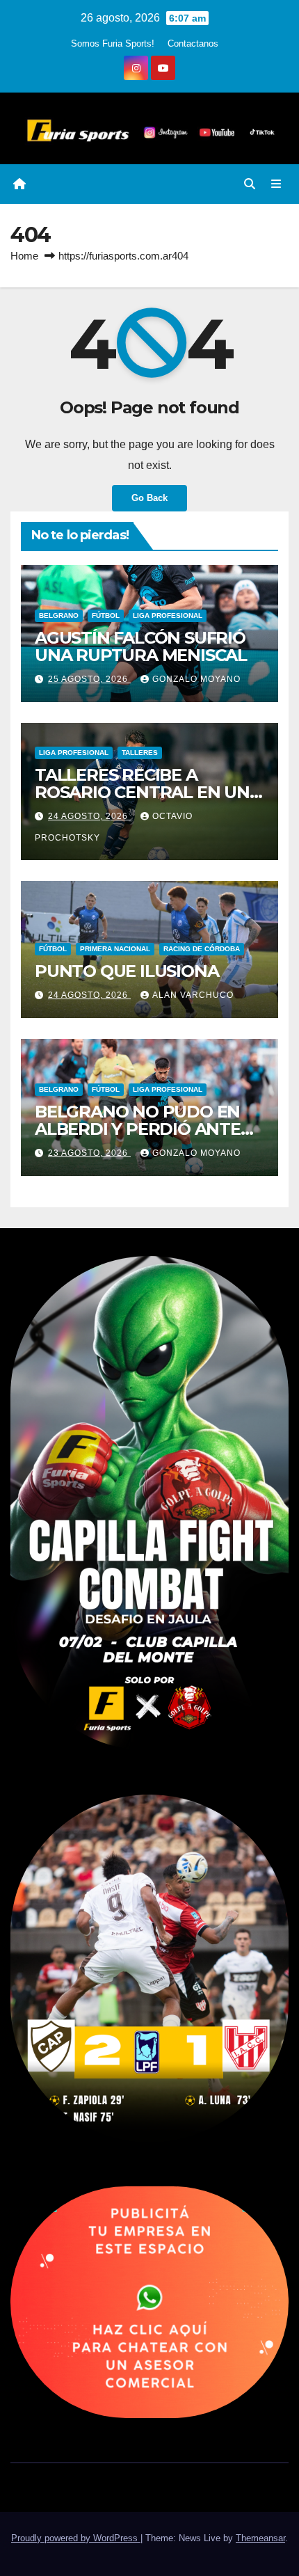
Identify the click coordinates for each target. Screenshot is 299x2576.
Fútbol (106, 615)
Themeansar (260, 2538)
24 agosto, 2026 (89, 816)
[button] (250, 184)
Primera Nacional (115, 949)
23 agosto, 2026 (89, 1153)
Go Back (149, 498)
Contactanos (193, 43)
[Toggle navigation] (276, 184)
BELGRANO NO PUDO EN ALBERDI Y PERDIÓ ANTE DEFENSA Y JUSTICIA (138, 1129)
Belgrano (59, 615)
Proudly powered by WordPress (76, 2538)
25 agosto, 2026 (89, 679)
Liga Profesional (168, 615)
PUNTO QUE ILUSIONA (127, 971)
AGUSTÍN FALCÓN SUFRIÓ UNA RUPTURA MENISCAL (141, 646)
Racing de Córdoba (202, 949)
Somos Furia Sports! (113, 43)
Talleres (140, 753)
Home (24, 256)
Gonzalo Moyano (196, 679)
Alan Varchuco (193, 995)
